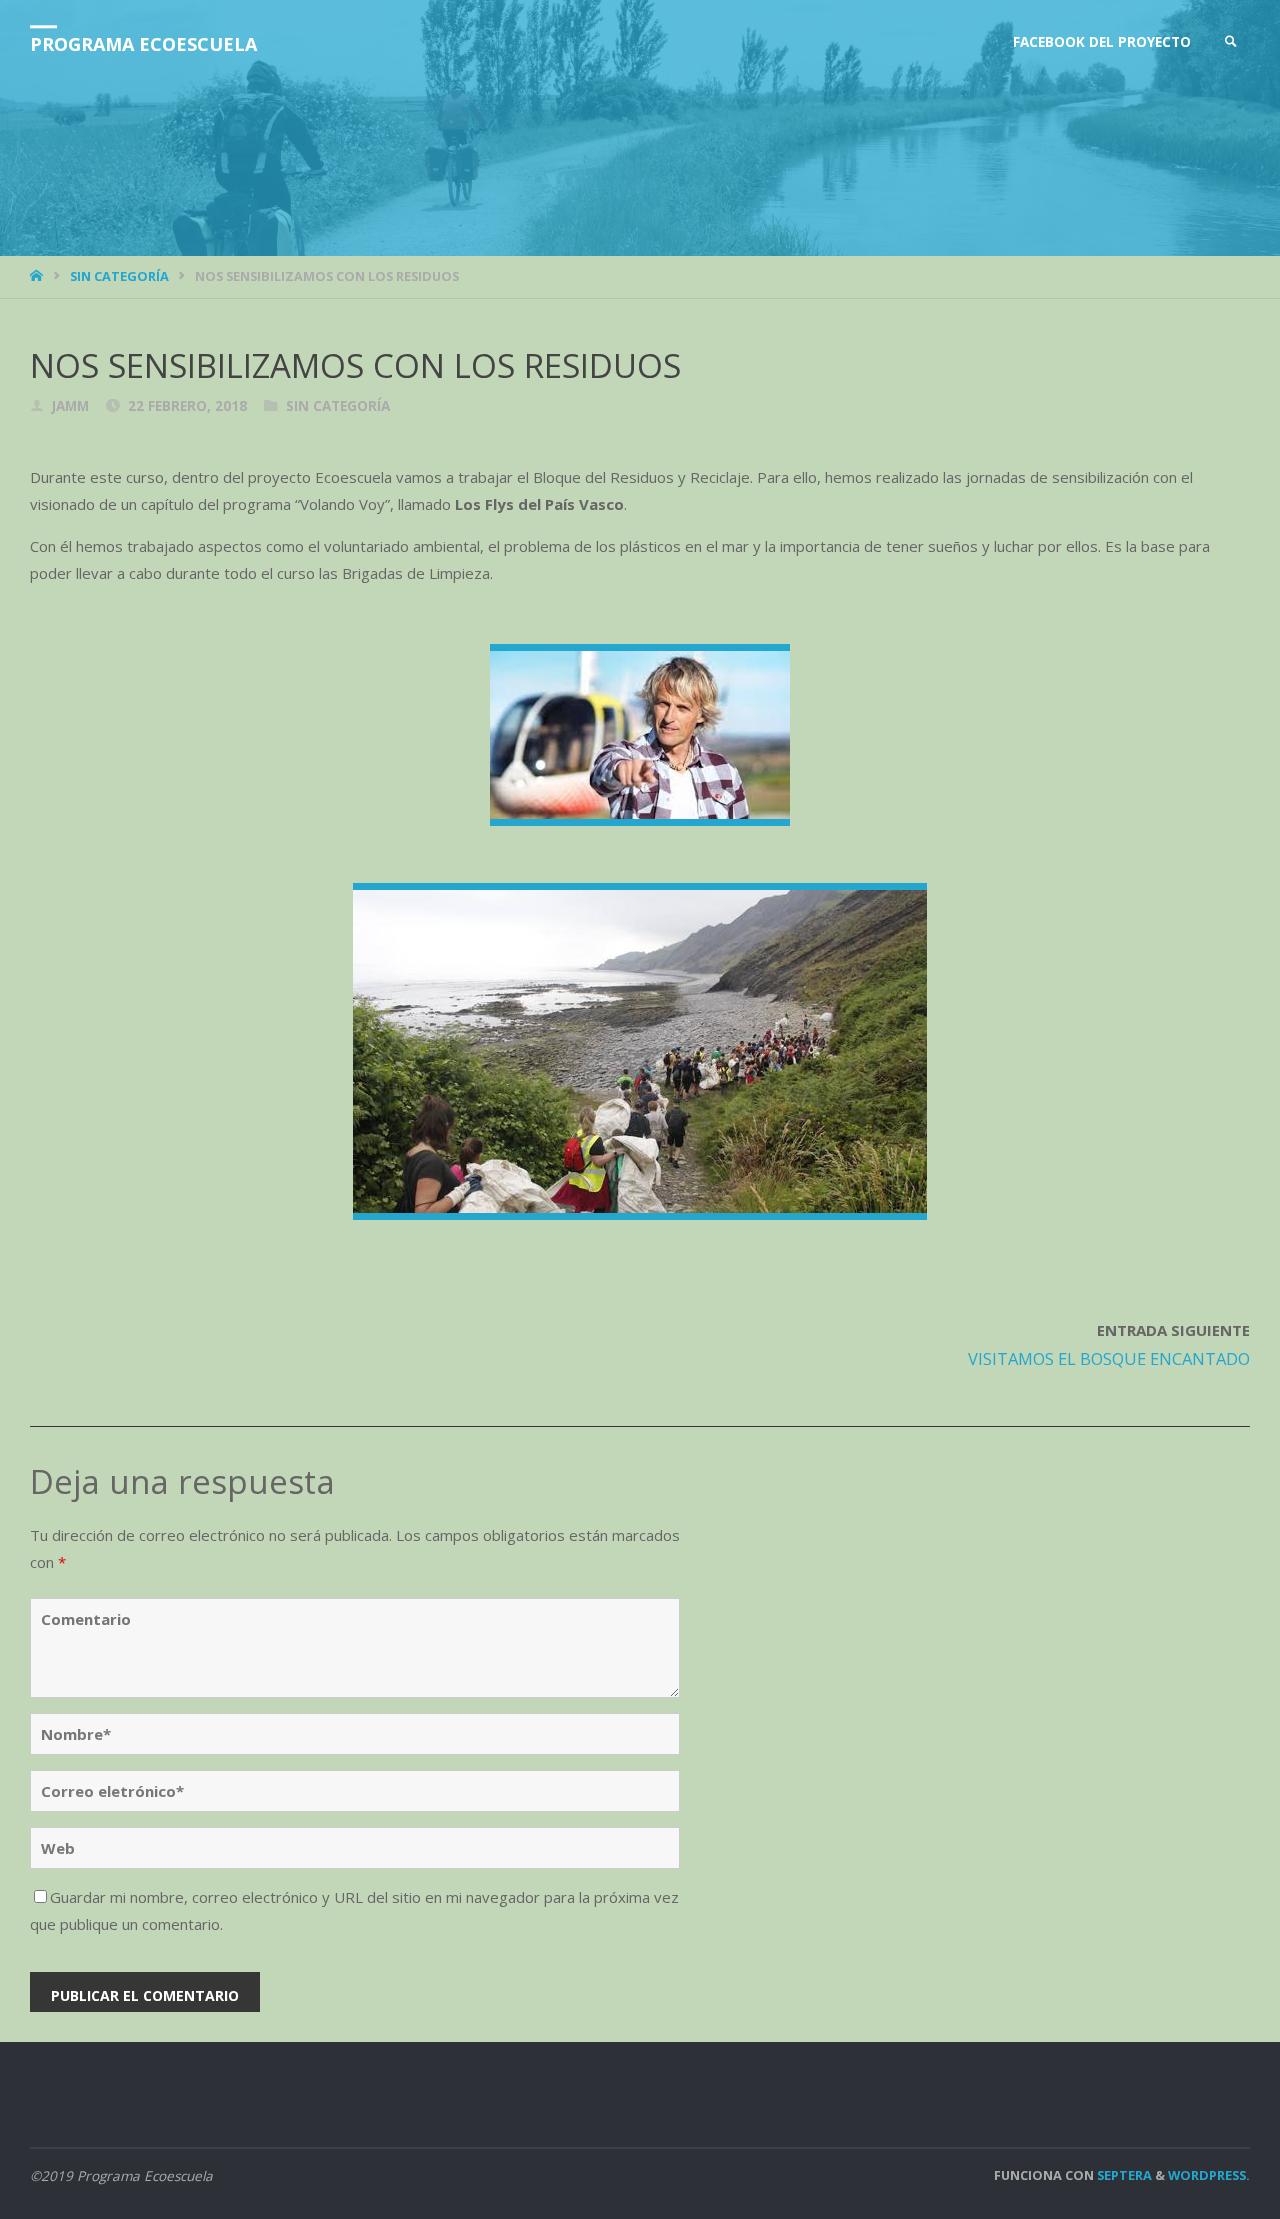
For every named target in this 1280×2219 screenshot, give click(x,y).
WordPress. (1209, 2175)
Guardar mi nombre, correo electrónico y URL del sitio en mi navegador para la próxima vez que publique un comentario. (354, 1910)
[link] (1231, 42)
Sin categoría (119, 276)
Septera (1123, 2175)
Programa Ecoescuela (143, 44)
